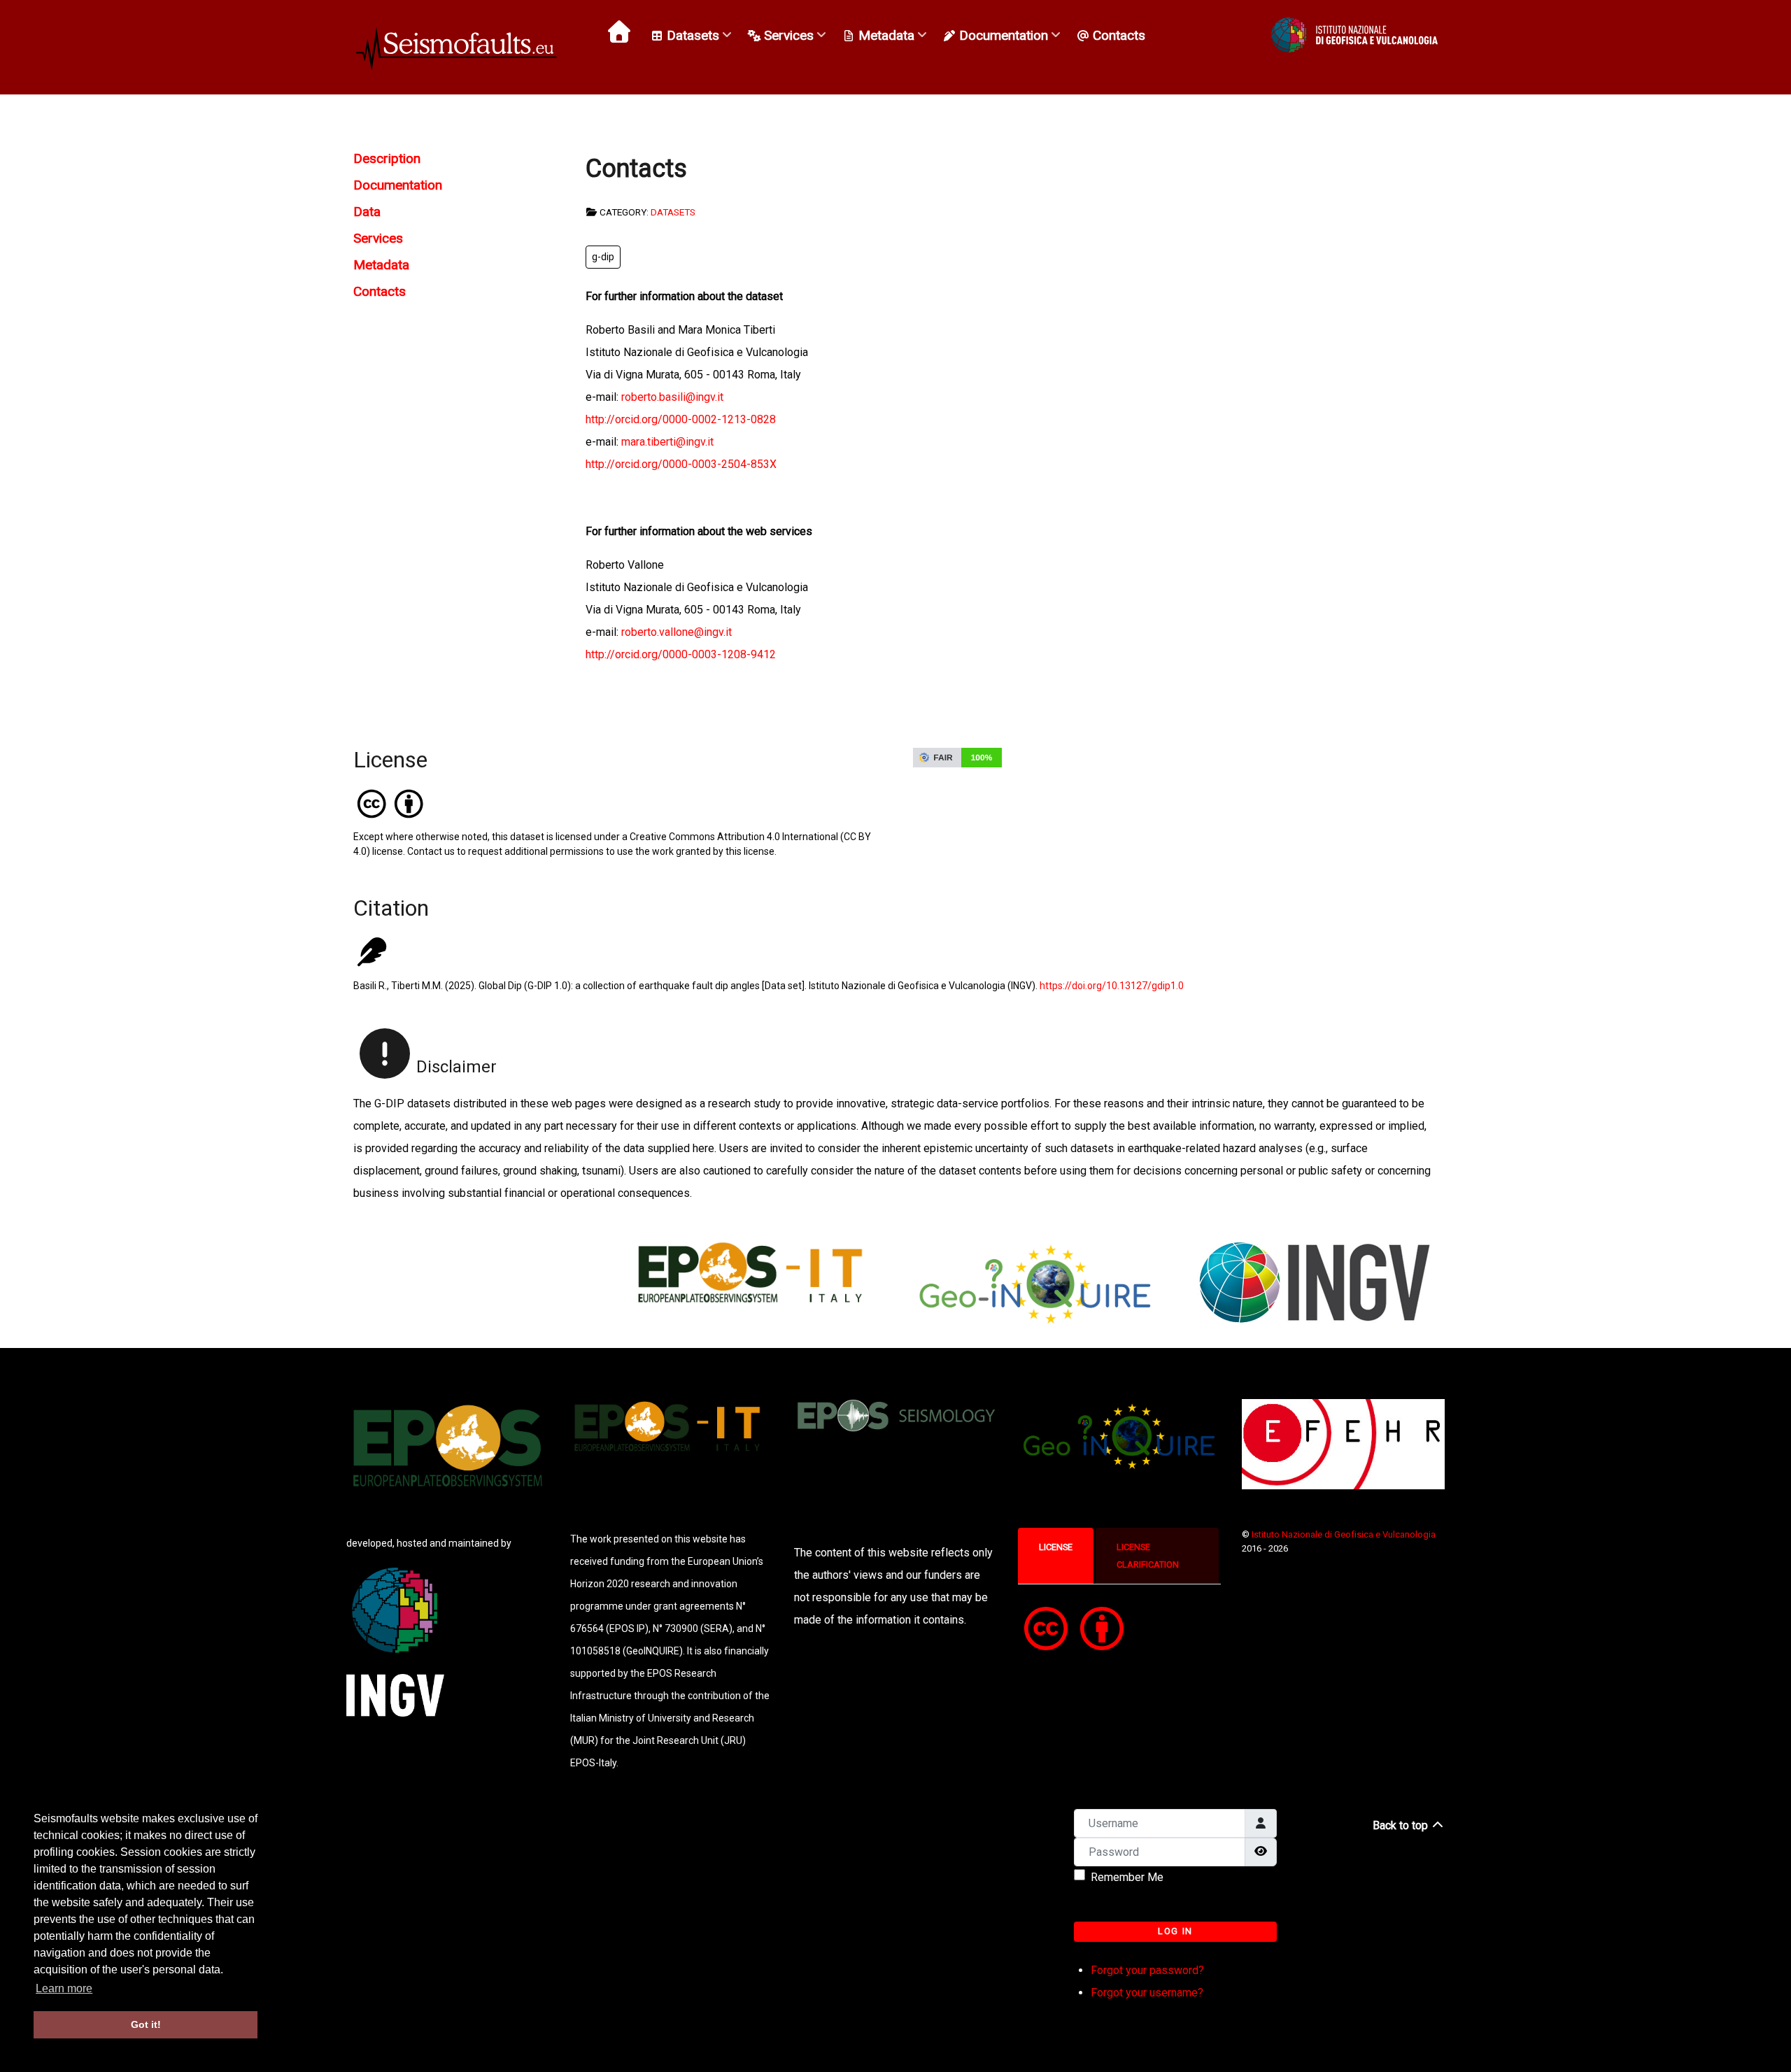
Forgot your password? (1147, 1970)
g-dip (603, 257)
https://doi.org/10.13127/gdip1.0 (1112, 986)
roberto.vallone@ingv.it (677, 632)
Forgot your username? (1147, 1993)
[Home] (621, 31)
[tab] (1057, 1556)
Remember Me (1127, 1877)
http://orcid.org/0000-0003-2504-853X (681, 464)
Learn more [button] (64, 1988)
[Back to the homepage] (459, 47)
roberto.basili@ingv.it (672, 397)
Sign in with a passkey (1187, 1904)
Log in (1175, 1931)
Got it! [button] (146, 2024)
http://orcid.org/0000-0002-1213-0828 (681, 419)
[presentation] (1056, 1547)
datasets (673, 212)
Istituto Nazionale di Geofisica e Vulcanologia (1344, 1534)
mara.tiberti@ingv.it (667, 442)
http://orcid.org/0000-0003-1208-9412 (681, 654)
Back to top (1402, 1825)
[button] (1354, 35)
